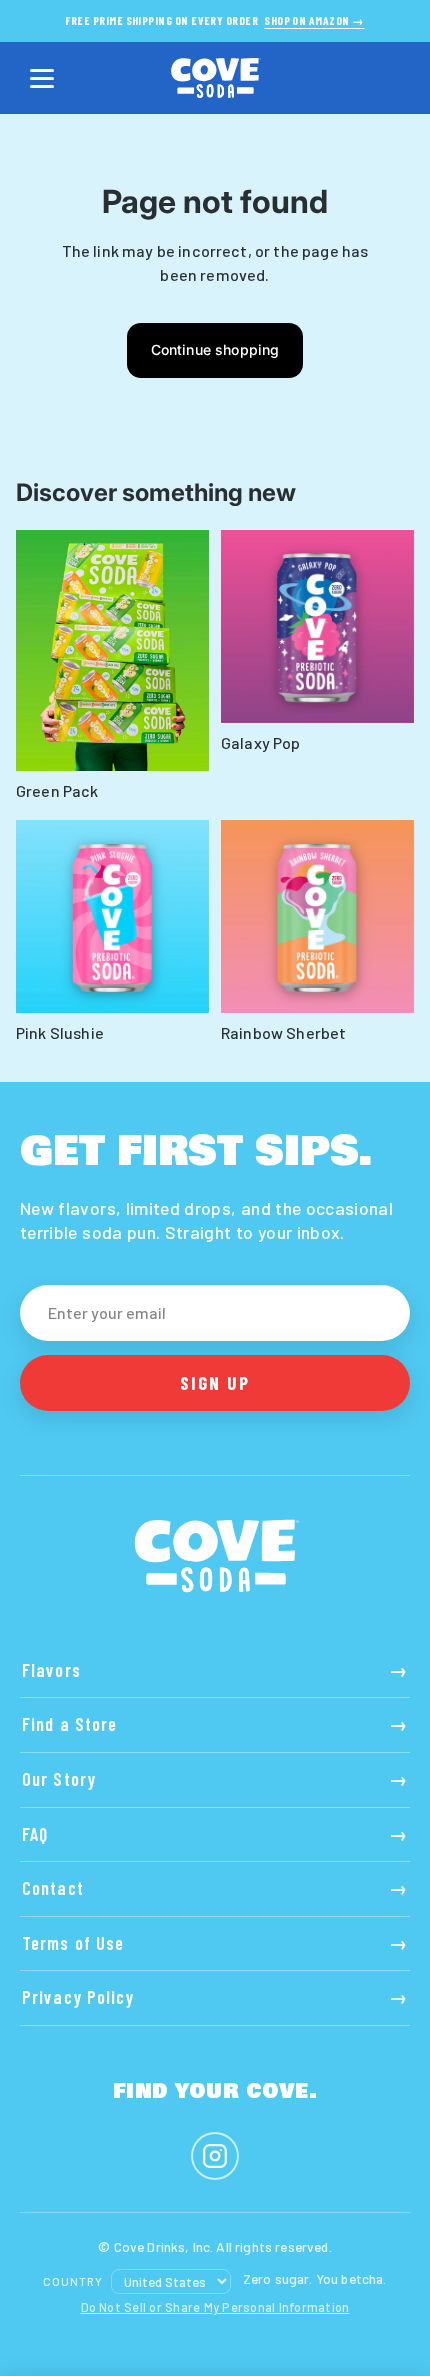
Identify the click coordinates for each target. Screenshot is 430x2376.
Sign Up (215, 1382)
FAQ (215, 1834)
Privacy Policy (215, 1997)
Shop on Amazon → (314, 21)
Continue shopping (215, 349)
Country (72, 2281)
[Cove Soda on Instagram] (215, 2156)
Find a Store (215, 1724)
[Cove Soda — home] (215, 78)
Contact (215, 1888)
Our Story (215, 1779)
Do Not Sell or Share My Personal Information (215, 2307)
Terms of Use (215, 1943)
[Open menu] (42, 78)
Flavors (215, 1670)
